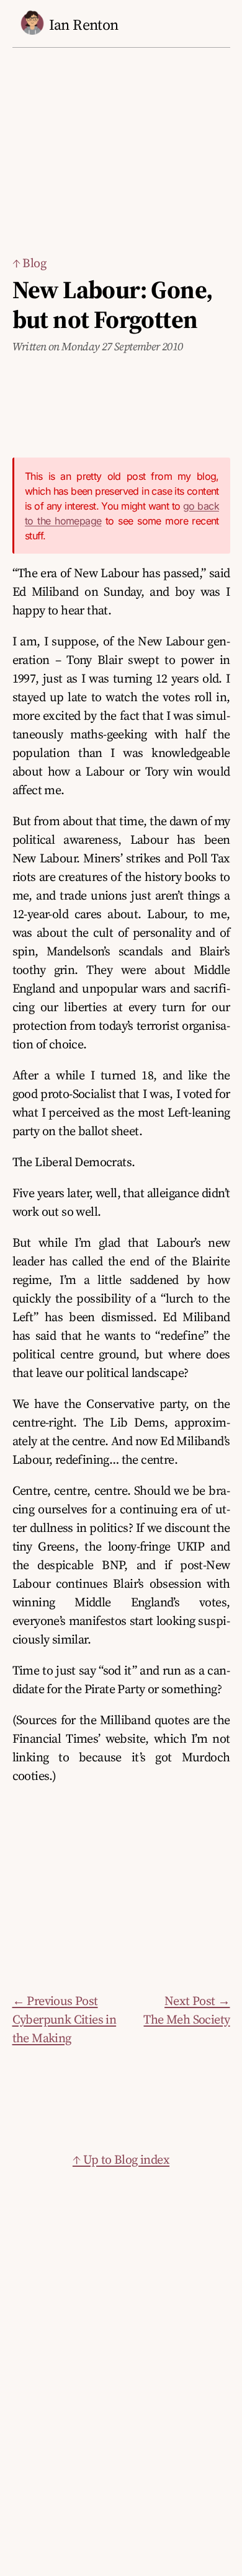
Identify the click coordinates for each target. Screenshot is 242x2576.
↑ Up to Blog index (121, 2159)
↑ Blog (29, 263)
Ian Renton (84, 24)
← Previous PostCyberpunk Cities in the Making (65, 2019)
